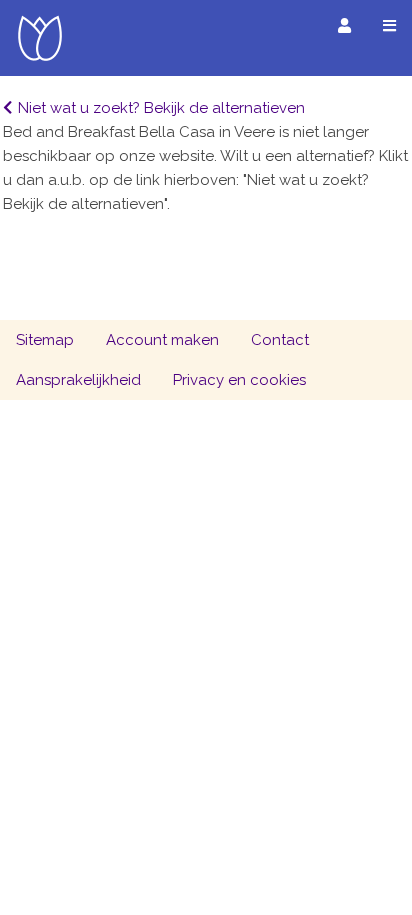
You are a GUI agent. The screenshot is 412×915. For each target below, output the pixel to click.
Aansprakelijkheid (78, 380)
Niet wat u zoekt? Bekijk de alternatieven (161, 108)
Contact (280, 340)
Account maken (162, 340)
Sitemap (45, 340)
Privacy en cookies (239, 380)
